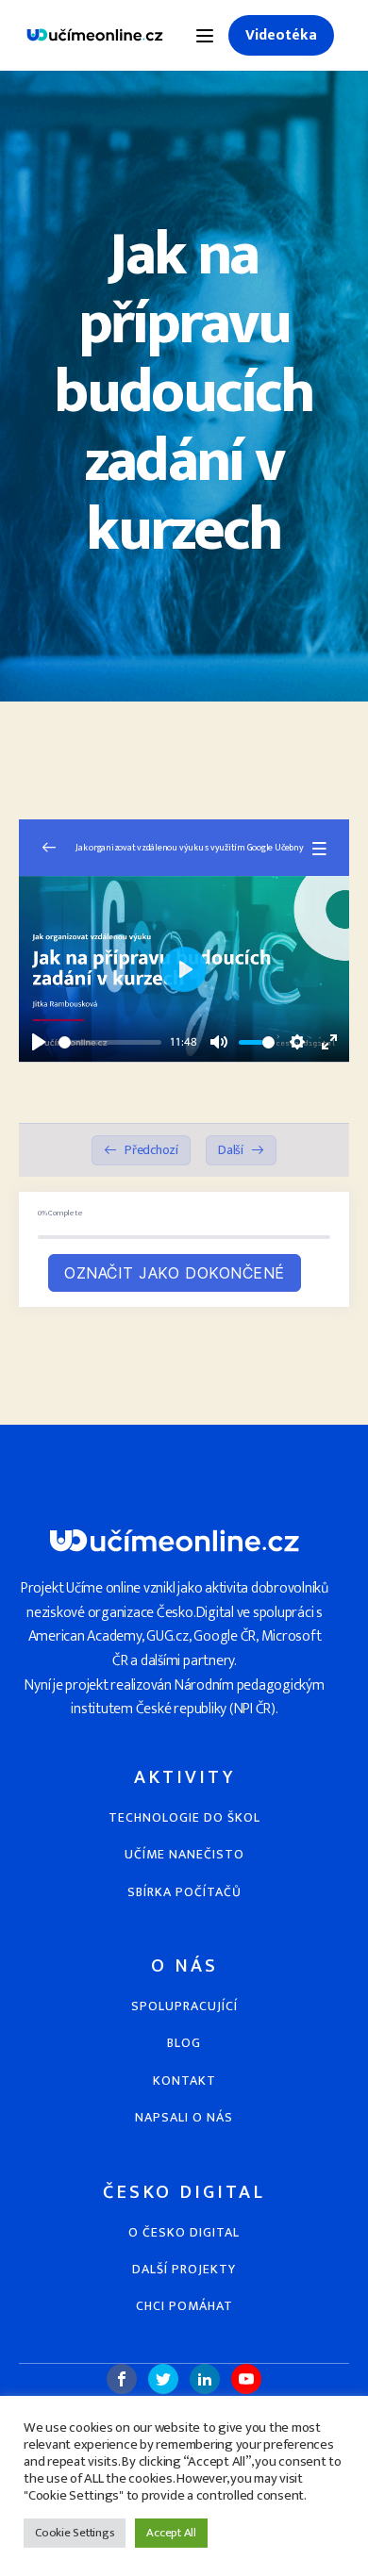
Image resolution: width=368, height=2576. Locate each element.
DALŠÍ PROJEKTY (184, 2269)
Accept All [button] (171, 2533)
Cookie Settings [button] (75, 2533)
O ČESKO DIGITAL (184, 2232)
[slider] (110, 1042)
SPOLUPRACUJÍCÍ (184, 2006)
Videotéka (281, 35)
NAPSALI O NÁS (184, 2117)
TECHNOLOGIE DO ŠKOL (184, 1817)
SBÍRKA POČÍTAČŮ (184, 1892)
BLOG (184, 2043)
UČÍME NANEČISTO (184, 1854)
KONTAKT (184, 2081)
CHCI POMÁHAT (184, 2306)
